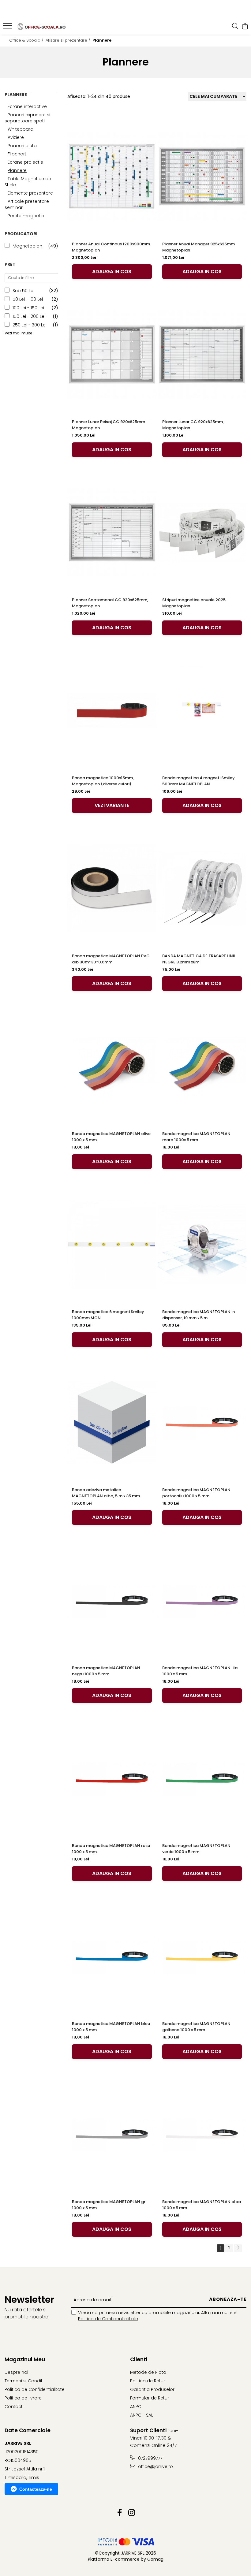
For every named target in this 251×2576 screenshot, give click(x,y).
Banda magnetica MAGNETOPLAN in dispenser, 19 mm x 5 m (199, 1315)
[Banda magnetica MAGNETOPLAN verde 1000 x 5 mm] (202, 1778)
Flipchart (17, 154)
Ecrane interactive (27, 106)
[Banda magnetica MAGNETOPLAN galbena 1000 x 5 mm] (202, 1956)
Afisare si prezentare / (69, 40)
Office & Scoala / (27, 40)
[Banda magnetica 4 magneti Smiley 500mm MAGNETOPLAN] (202, 710)
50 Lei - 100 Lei (28, 299)
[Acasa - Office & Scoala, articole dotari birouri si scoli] (42, 26)
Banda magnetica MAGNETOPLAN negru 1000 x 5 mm (106, 1671)
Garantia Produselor (152, 2389)
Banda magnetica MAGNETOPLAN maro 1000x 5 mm (196, 1137)
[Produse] (8, 28)
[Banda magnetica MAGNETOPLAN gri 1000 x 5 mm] (112, 2134)
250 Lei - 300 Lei (30, 325)
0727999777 (150, 2458)
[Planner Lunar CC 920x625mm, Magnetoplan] (202, 354)
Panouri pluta (22, 146)
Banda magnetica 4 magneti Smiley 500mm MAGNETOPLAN (199, 781)
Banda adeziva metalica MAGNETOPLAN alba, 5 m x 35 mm (106, 1493)
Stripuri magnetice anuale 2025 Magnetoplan (194, 603)
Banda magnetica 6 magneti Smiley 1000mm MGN (108, 1315)
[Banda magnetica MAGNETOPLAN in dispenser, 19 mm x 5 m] (202, 1244)
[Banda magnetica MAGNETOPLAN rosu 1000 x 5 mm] (112, 1778)
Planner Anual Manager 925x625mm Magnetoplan (199, 247)
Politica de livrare (23, 2398)
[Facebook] (120, 2513)
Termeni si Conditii (24, 2381)
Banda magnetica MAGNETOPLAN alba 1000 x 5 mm (202, 2205)
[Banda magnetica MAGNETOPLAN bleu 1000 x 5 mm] (112, 1956)
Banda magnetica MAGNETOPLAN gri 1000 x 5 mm (109, 2205)
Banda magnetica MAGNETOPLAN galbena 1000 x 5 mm (196, 2027)
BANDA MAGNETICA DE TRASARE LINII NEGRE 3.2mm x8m (199, 959)
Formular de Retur (150, 2398)
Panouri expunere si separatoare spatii (27, 118)
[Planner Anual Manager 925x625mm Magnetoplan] (202, 177)
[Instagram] (131, 2513)
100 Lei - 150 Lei (28, 308)
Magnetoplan (27, 246)
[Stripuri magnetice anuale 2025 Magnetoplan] (202, 532)
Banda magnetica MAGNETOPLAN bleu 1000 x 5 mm (111, 2027)
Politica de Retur (148, 2381)
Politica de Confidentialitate (108, 2319)
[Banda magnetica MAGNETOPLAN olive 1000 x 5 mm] (112, 1066)
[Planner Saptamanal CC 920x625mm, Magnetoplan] (112, 532)
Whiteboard (21, 129)
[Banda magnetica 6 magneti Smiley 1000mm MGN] (112, 1244)
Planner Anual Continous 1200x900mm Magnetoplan (111, 247)
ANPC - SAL (142, 2415)
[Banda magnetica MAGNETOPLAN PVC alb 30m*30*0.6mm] (112, 888)
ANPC (136, 2407)
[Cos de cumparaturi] (245, 27)
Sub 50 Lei (23, 291)
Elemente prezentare (30, 193)
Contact (14, 2407)
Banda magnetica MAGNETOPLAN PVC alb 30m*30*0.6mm (111, 959)
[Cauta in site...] (235, 27)
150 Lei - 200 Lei (29, 316)
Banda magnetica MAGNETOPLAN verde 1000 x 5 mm (196, 1849)
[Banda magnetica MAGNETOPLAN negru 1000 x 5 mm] (112, 1600)
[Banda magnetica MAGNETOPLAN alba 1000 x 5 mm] (202, 2134)
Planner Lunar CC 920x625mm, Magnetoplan (193, 425)
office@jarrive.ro (155, 2466)
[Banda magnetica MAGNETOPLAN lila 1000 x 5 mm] (202, 1600)
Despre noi (16, 2372)
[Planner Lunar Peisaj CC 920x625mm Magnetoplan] (112, 354)
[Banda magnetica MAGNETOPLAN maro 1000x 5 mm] (202, 1066)
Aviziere (16, 137)
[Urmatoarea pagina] (238, 2248)
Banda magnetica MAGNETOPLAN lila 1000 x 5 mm (200, 1671)
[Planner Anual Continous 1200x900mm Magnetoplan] (112, 177)
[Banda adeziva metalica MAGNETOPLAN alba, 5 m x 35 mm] (112, 1422)
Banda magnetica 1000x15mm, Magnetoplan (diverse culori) (103, 781)
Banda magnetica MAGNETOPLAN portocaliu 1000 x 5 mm (196, 1493)
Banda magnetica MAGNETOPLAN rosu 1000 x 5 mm (111, 1849)
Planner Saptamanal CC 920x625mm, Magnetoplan (110, 603)
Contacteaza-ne (36, 2489)
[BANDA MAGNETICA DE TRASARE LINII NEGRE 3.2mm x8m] (202, 888)
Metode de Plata (148, 2372)
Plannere (17, 170)
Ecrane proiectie (25, 162)
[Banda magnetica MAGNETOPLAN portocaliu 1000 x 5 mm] (202, 1422)
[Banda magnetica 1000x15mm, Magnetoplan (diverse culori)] (112, 710)
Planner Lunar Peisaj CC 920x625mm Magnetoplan (109, 425)
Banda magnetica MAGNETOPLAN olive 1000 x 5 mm (111, 1137)
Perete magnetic (26, 216)
